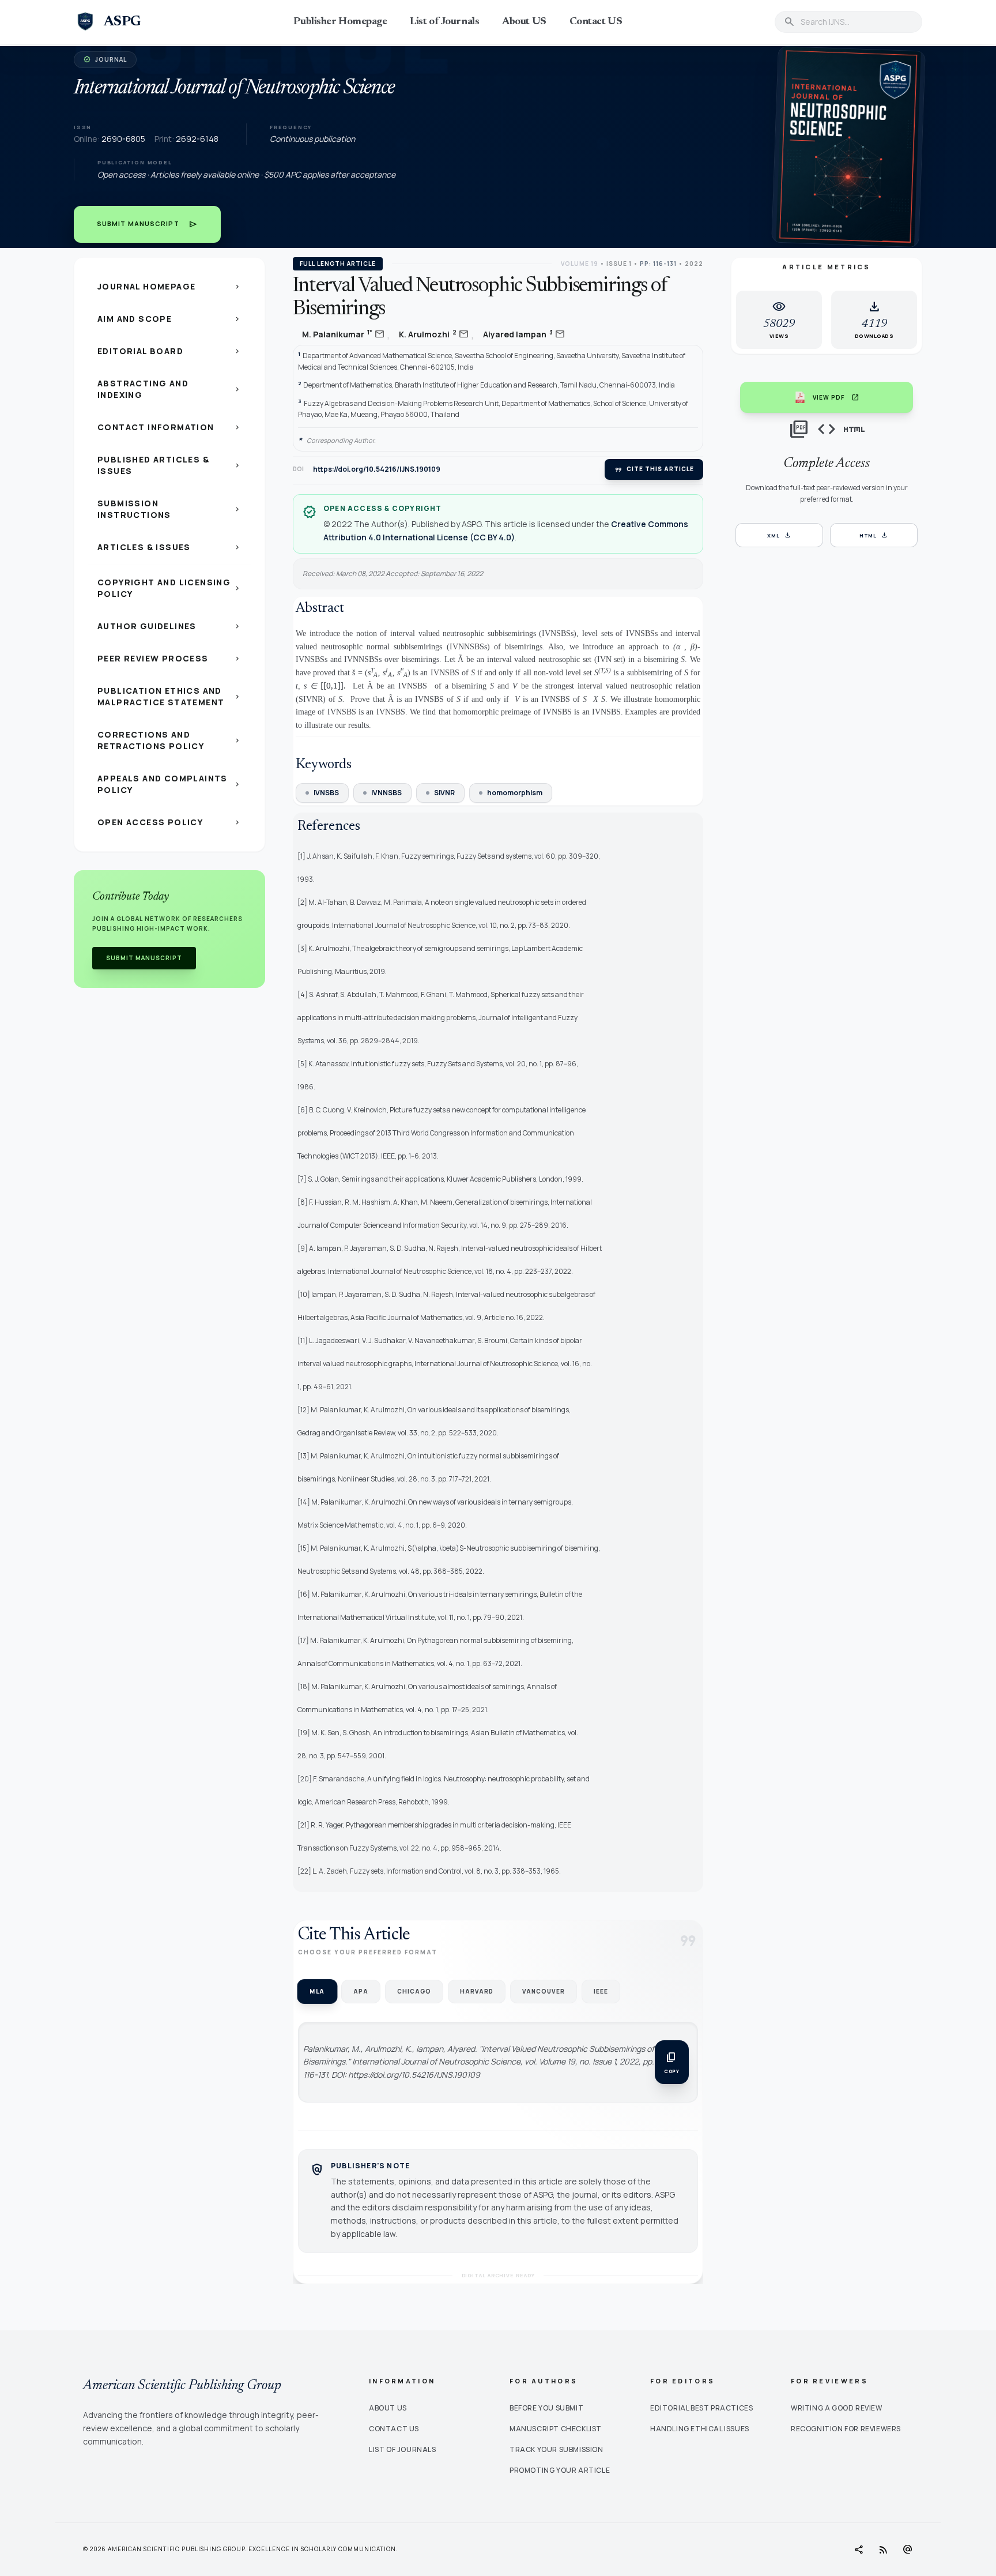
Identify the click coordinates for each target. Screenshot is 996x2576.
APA (361, 1991)
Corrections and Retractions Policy (169, 740)
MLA (317, 1991)
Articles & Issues (169, 547)
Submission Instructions (169, 509)
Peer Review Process (169, 658)
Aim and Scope (169, 319)
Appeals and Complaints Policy (169, 784)
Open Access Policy (169, 822)
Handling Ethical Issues (700, 2429)
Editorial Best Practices (701, 2408)
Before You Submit (546, 2408)
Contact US (596, 22)
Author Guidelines (169, 626)
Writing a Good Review (837, 2408)
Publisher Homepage (340, 22)
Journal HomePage (169, 286)
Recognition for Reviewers (846, 2429)
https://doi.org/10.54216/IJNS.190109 (377, 469)
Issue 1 (619, 264)
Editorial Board (169, 351)
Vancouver (544, 1991)
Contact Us (394, 2429)
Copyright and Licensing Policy (169, 588)
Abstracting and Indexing (169, 389)
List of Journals (444, 22)
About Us (388, 2408)
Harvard (477, 1991)
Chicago (414, 1991)
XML (779, 535)
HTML (874, 535)
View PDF (836, 397)
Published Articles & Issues (169, 465)
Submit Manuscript (147, 224)
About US (524, 22)
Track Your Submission (557, 2449)
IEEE (601, 1991)
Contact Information (169, 427)
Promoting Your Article (560, 2470)
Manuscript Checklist (556, 2429)
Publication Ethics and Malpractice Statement (169, 696)
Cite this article (654, 469)
